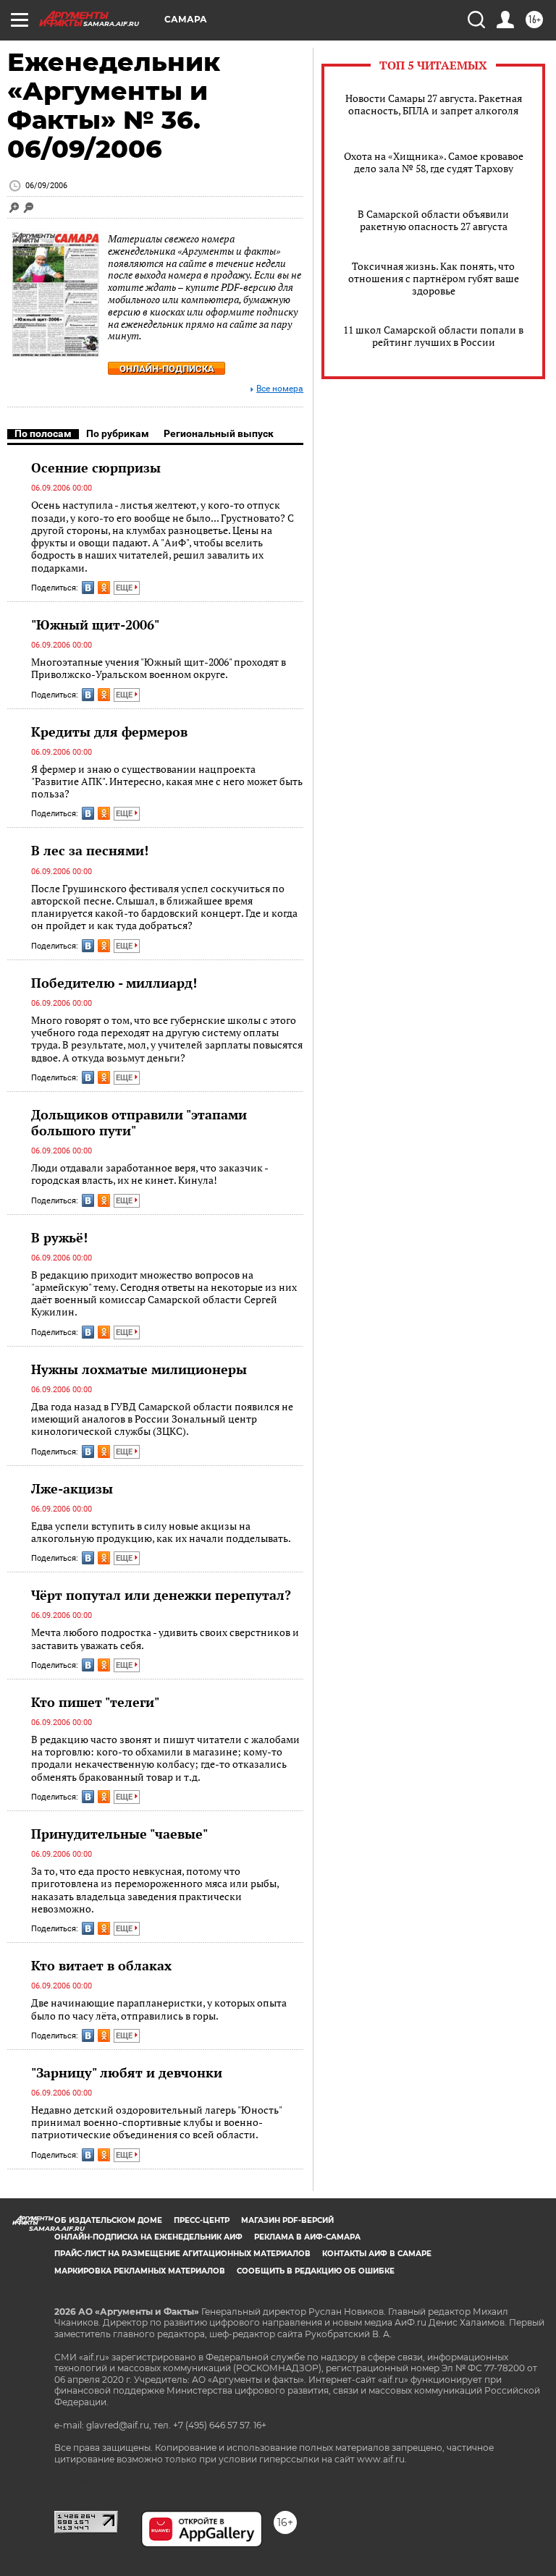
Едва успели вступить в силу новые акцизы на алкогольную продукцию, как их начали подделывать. (161, 1532)
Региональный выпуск (219, 433)
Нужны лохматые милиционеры (139, 1369)
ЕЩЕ (125, 588)
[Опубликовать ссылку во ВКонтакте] (88, 588)
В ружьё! (59, 1237)
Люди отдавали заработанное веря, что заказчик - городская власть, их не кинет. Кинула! (149, 1174)
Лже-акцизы (72, 1488)
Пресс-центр (202, 2220)
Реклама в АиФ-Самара (307, 2237)
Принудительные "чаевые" (119, 1834)
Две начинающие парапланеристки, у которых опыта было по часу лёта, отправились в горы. (159, 2009)
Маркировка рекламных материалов (140, 2271)
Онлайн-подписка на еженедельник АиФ (148, 2237)
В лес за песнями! (90, 850)
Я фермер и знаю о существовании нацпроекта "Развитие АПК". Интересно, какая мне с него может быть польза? (167, 781)
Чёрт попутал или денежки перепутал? (161, 1595)
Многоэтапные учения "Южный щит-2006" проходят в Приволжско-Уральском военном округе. (159, 668)
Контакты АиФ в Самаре (377, 2254)
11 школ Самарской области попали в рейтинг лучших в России (433, 336)
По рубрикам (118, 433)
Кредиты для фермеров (109, 732)
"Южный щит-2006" (95, 624)
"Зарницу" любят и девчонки (127, 2072)
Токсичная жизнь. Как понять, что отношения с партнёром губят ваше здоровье (434, 278)
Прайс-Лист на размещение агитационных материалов (182, 2254)
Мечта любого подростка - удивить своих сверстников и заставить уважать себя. (165, 1639)
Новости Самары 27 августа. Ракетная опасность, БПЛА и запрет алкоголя (434, 104)
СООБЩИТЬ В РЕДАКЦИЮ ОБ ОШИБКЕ (316, 2271)
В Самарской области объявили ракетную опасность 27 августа (433, 220)
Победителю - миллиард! (114, 983)
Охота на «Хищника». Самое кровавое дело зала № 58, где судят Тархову (434, 162)
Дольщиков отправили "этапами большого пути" (139, 1122)
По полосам (43, 433)
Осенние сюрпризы (96, 467)
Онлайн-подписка (167, 369)
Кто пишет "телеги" (95, 1702)
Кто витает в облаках (101, 1965)
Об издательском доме (108, 2220)
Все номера (280, 389)
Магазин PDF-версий (287, 2220)
